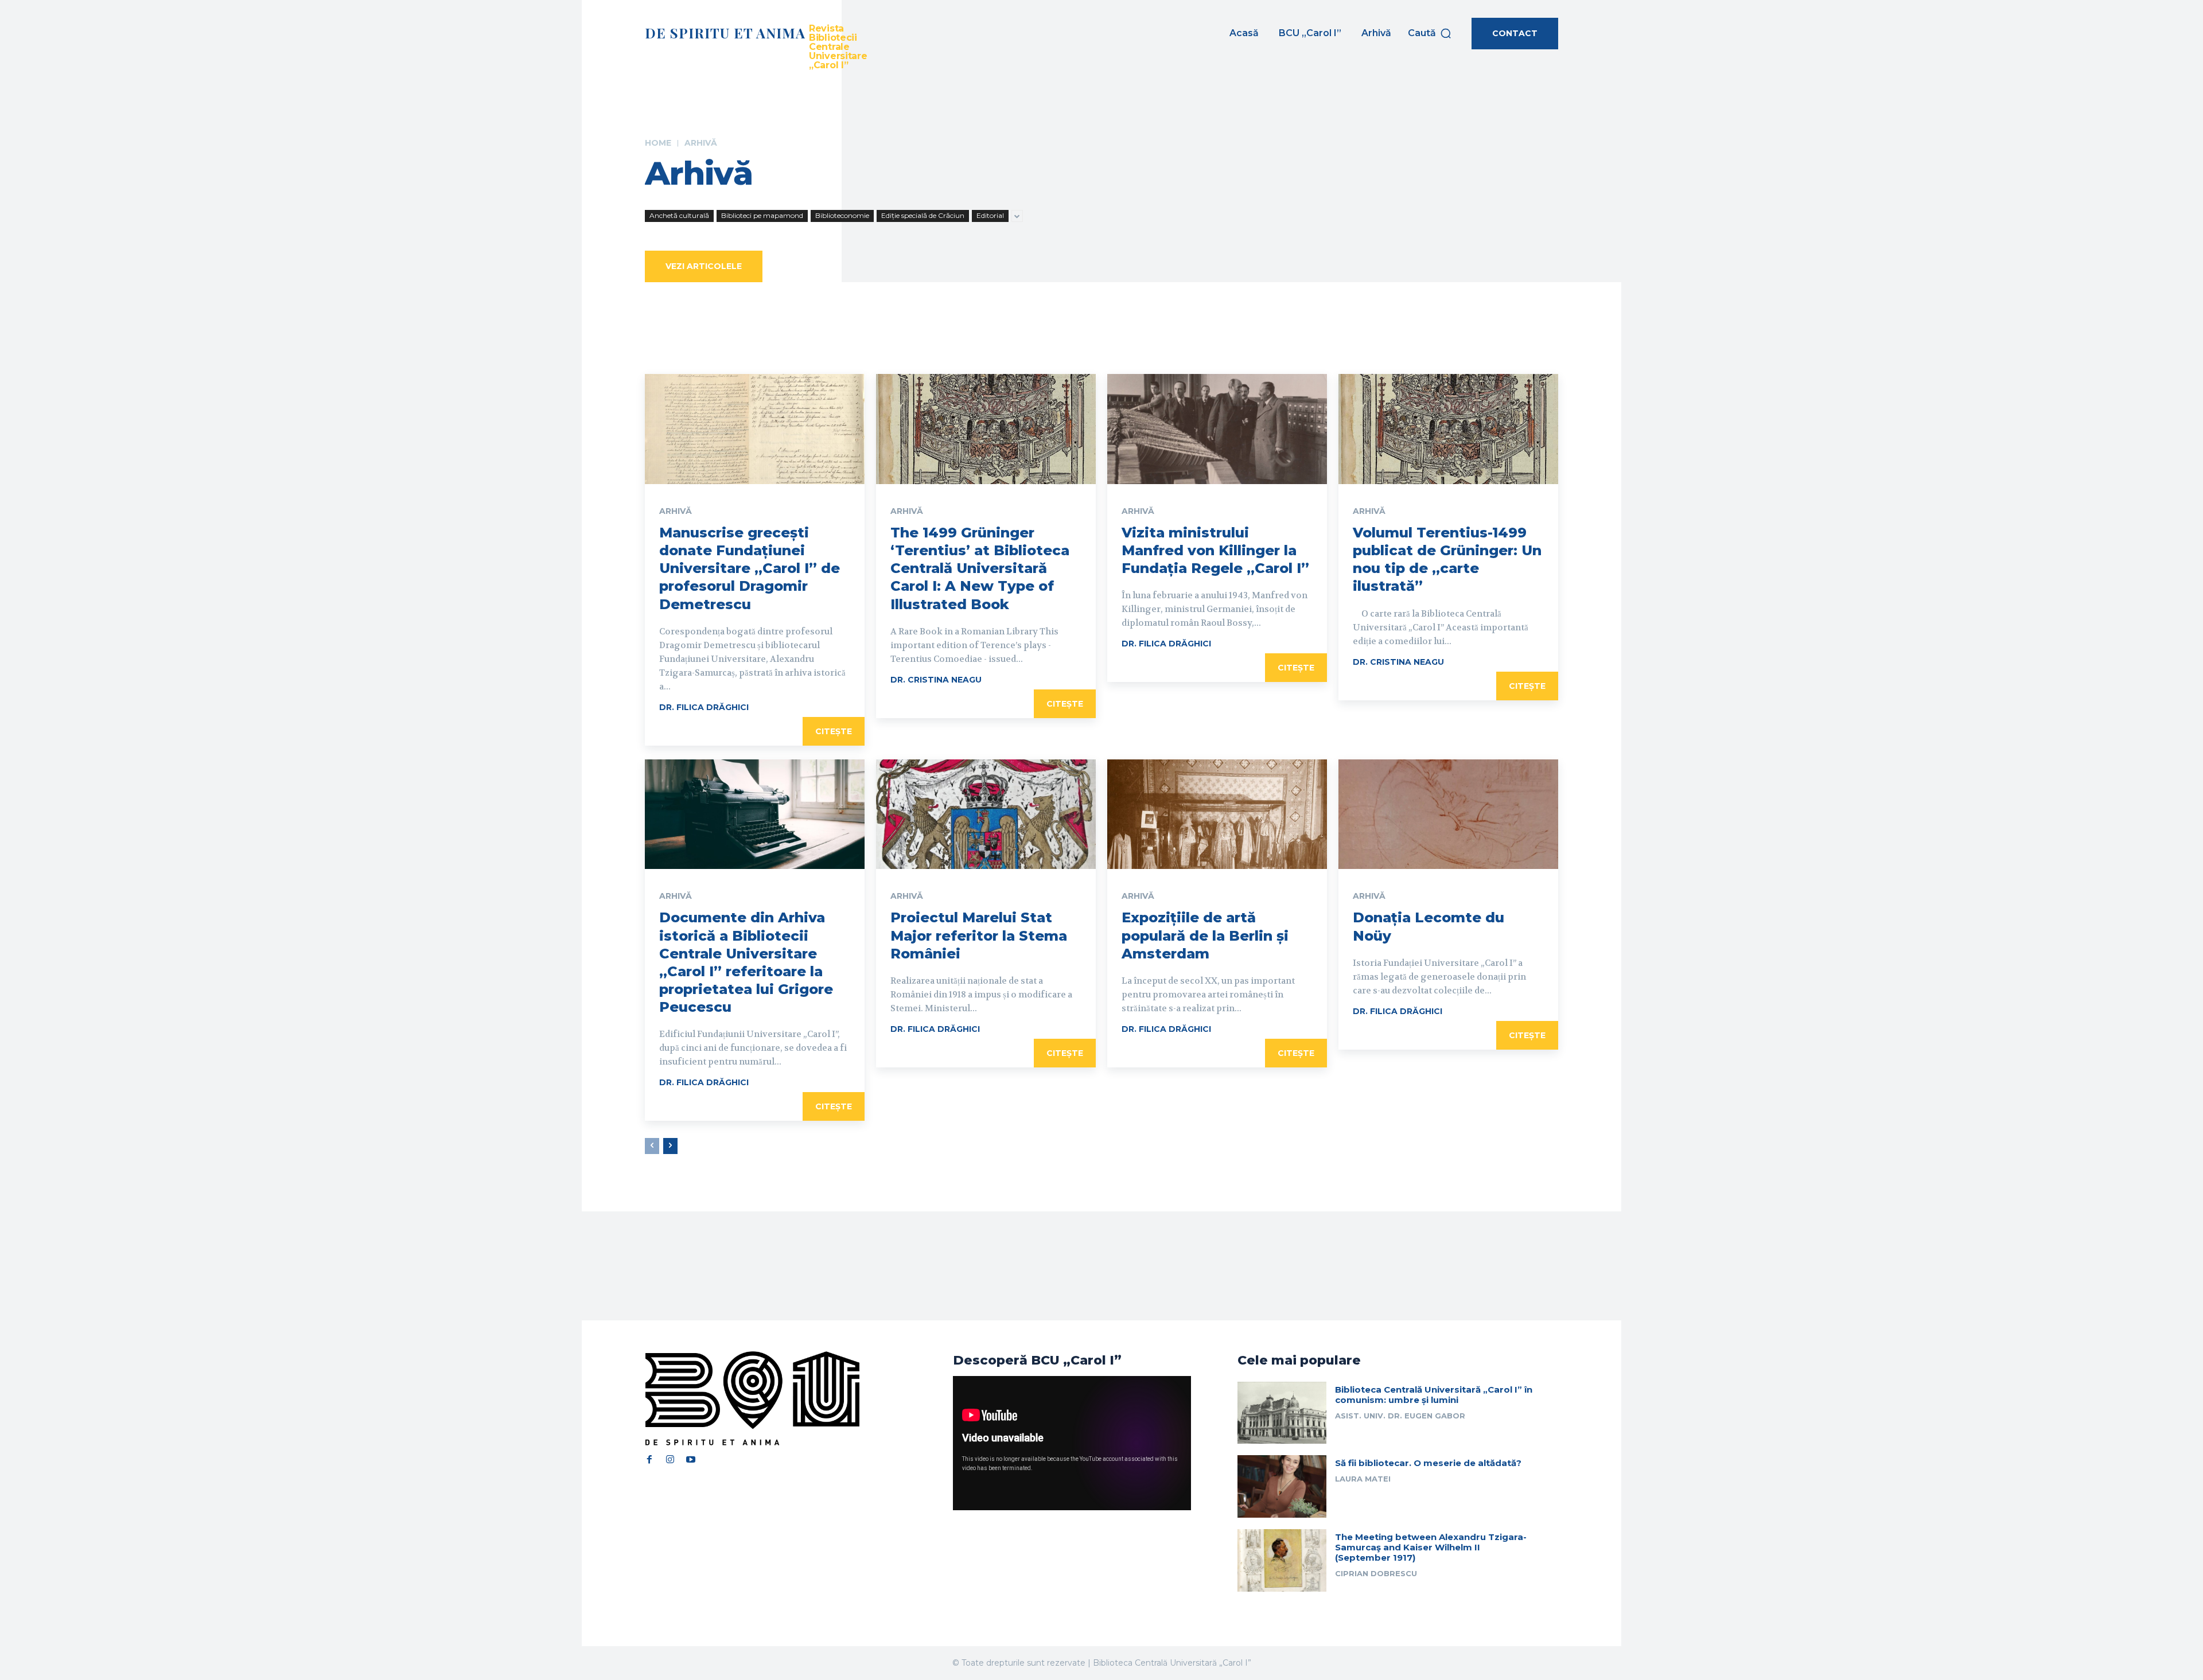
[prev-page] (652, 1146)
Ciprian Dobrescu (1376, 1573)
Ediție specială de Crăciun (923, 215)
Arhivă (676, 511)
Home (658, 143)
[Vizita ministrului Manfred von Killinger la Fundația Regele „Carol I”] (1217, 429)
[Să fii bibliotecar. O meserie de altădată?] (1282, 1486)
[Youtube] (691, 1460)
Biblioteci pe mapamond (762, 215)
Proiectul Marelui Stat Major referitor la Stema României (979, 935)
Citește (834, 731)
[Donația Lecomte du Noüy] (1448, 814)
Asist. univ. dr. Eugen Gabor (1400, 1416)
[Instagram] (670, 1460)
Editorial (990, 215)
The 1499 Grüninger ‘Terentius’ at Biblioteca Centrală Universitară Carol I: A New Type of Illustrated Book (980, 568)
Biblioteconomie (842, 215)
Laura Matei (1363, 1479)
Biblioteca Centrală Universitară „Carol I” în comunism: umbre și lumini (1434, 1395)
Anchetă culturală (679, 215)
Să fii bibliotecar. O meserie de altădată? (1428, 1463)
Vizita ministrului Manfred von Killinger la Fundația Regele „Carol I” (1215, 550)
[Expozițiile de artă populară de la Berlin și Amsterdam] (1217, 814)
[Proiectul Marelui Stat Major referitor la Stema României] (986, 814)
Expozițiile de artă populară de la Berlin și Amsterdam (1205, 935)
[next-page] (670, 1146)
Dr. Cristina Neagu (936, 680)
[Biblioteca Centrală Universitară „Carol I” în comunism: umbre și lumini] (1282, 1413)
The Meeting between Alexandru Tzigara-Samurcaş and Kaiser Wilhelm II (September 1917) (1431, 1547)
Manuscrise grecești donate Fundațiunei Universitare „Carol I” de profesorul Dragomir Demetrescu (750, 568)
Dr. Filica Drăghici (704, 707)
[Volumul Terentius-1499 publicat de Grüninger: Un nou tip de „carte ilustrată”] (1448, 429)
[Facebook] (649, 1460)
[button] (1430, 33)
